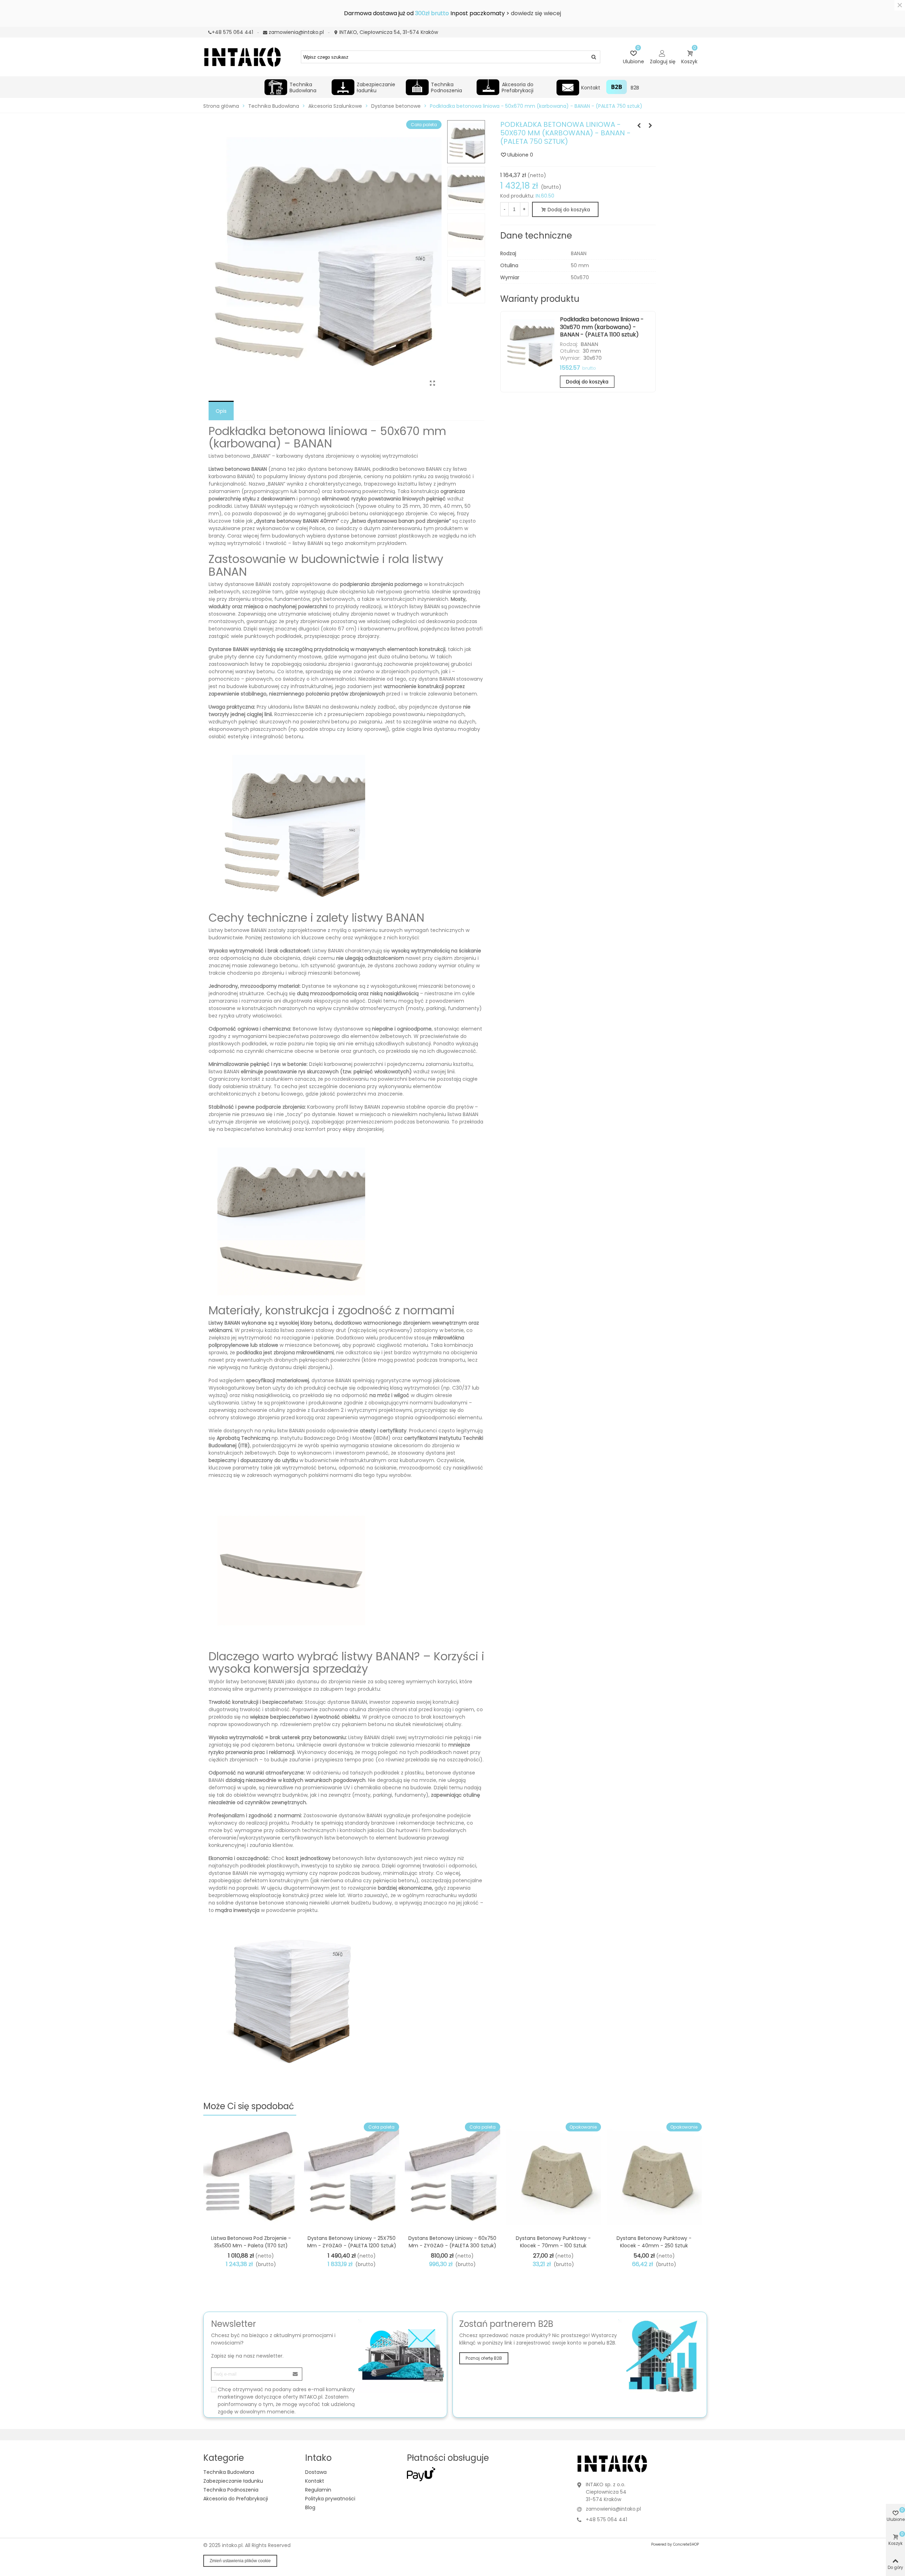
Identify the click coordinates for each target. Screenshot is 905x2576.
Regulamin (318, 2490)
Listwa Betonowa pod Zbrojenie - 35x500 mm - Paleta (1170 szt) (251, 2242)
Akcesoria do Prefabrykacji (518, 87)
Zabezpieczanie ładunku (376, 87)
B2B (635, 88)
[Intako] (242, 57)
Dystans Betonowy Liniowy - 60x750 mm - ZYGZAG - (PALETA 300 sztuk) (452, 2242)
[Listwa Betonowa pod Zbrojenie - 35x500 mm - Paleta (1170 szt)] (251, 2177)
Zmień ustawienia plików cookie (240, 2561)
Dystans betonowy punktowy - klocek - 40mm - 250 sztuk (654, 2242)
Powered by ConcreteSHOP (675, 2544)
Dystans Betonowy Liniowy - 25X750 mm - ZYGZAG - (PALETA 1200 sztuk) (352, 2242)
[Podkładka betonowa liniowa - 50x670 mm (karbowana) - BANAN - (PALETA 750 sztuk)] (433, 383)
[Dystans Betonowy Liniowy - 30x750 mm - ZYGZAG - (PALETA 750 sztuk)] (639, 125)
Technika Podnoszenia (446, 87)
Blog (310, 2507)
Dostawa (316, 2472)
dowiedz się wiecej (536, 13)
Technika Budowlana (303, 87)
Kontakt (591, 88)
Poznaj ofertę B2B (484, 2358)
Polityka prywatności (330, 2499)
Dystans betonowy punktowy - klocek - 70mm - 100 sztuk (553, 2242)
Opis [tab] (221, 411)
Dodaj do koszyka (587, 382)
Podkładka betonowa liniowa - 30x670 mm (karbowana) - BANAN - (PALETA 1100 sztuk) (602, 327)
